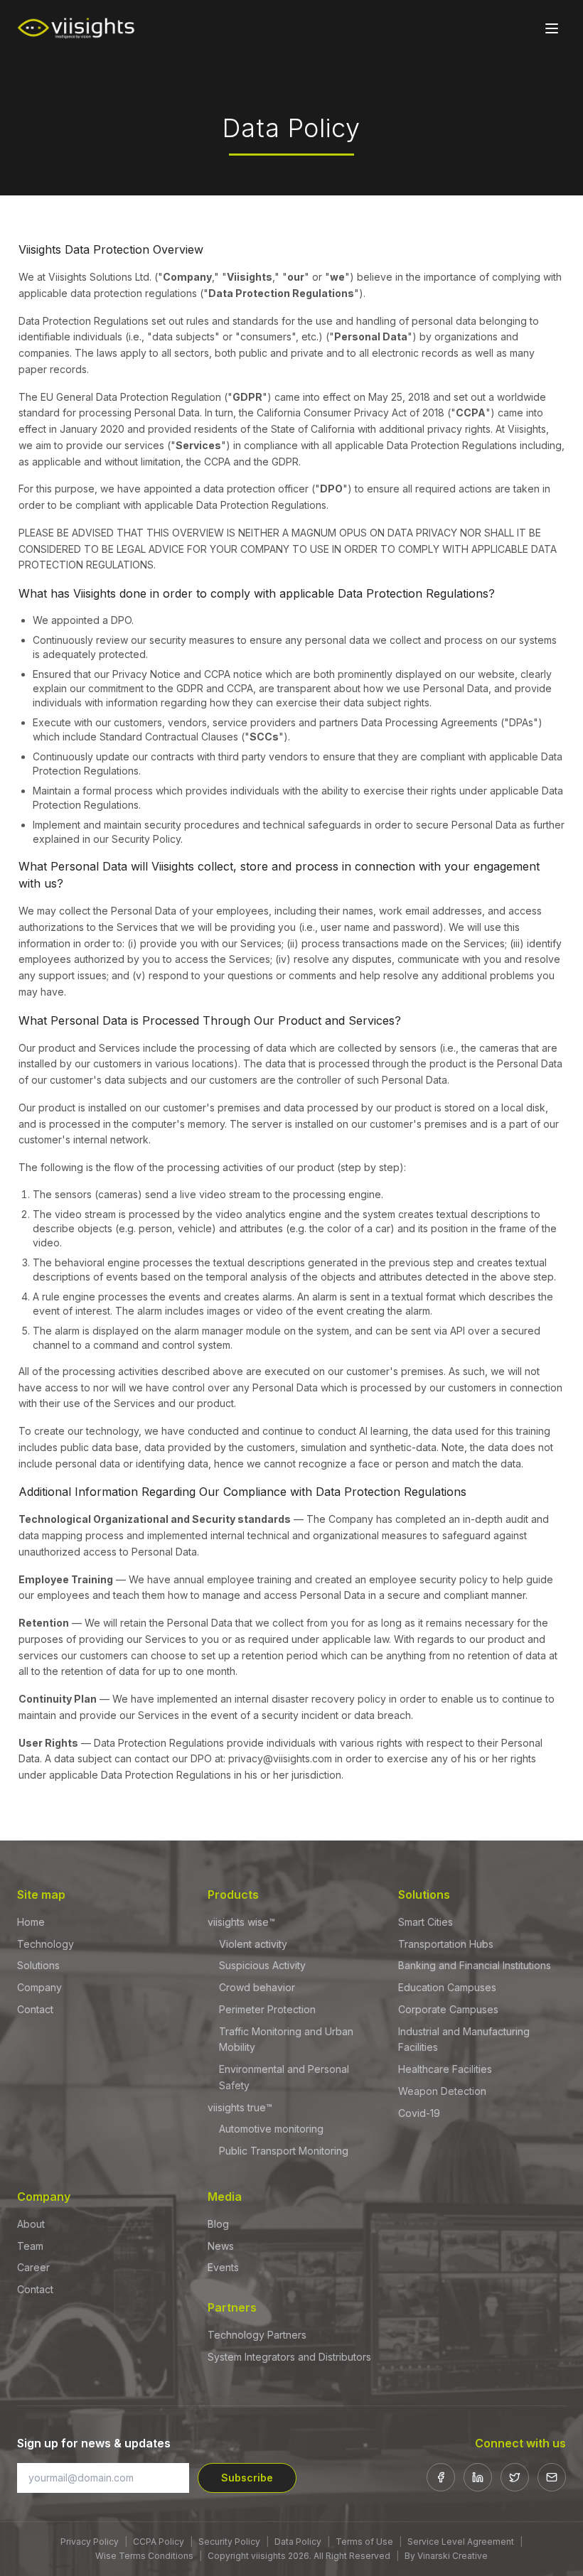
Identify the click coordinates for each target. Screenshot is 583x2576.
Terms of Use (364, 2542)
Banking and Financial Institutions (475, 1965)
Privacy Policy (90, 2542)
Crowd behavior (257, 1987)
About (31, 2224)
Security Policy (229, 2542)
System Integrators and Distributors (289, 2357)
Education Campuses (447, 1987)
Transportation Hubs (446, 1944)
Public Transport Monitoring (284, 2151)
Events (223, 2267)
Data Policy (298, 2542)
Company (39, 1987)
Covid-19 (419, 2113)
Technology (46, 1944)
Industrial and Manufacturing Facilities (464, 2039)
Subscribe (247, 2478)
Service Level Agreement (461, 2542)
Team (30, 2246)
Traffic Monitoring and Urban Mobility (286, 2039)
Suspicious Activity (262, 1965)
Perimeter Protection (267, 2009)
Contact (35, 2009)
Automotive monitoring (271, 2129)
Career (33, 2267)
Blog (218, 2224)
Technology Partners (257, 2335)
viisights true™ (240, 2107)
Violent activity (253, 1944)
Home (31, 1922)
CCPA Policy (159, 2542)
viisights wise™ (241, 1922)
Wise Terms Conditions (144, 2556)
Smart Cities (426, 1922)
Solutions (38, 1965)
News (221, 2246)
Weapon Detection (442, 2091)
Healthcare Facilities (445, 2069)
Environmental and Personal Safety (284, 2077)
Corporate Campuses (448, 2009)
